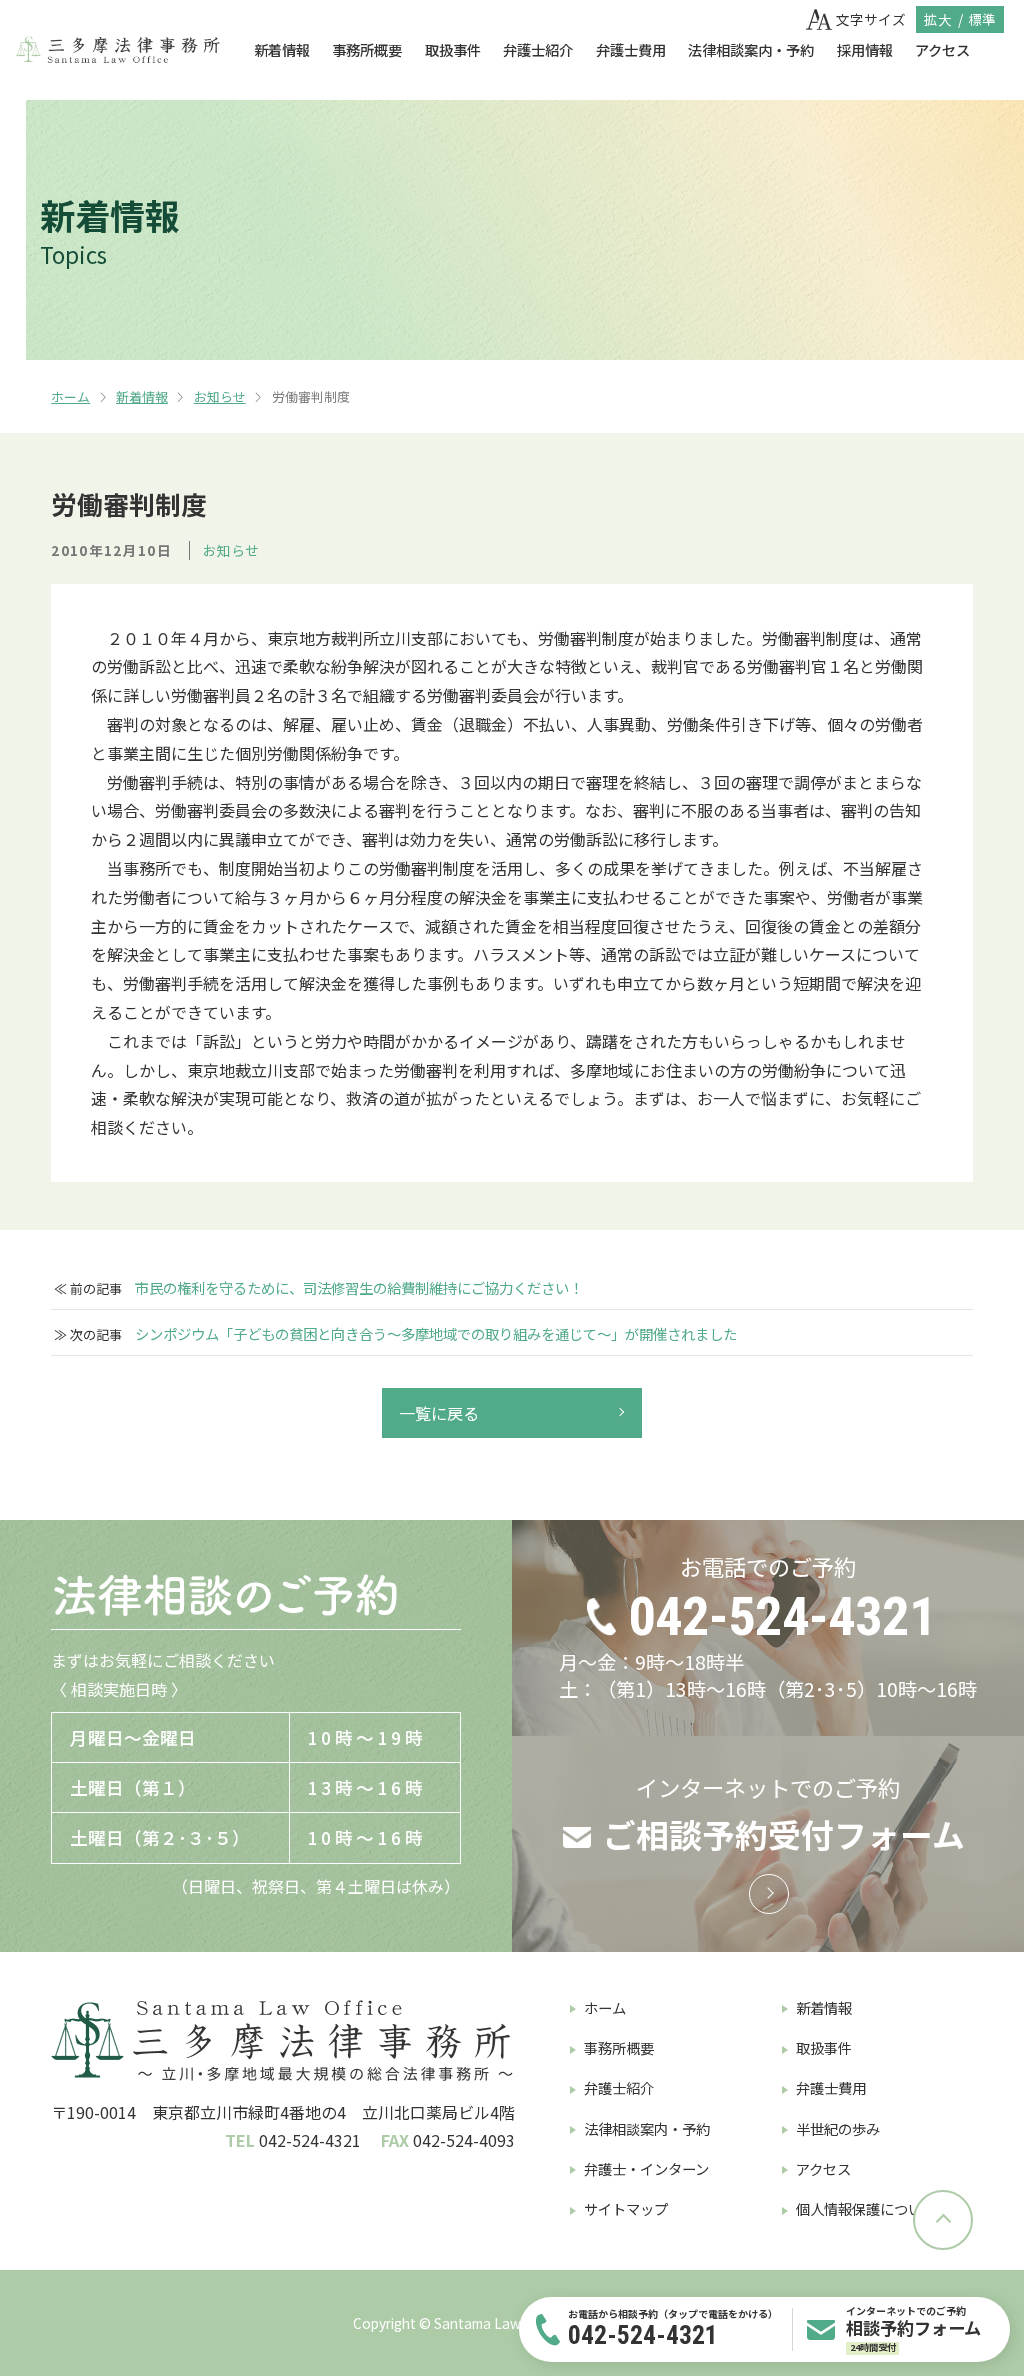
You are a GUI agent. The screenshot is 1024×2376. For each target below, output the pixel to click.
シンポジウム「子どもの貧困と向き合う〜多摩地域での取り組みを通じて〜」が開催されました (436, 1334)
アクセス (942, 49)
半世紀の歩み (838, 2128)
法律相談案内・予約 (751, 49)
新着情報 (282, 49)
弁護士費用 (631, 49)
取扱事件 (453, 49)
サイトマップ (626, 2208)
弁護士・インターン (646, 2168)
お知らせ (220, 396)
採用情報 (865, 49)
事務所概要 (367, 49)
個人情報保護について (866, 2208)
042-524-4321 (782, 1616)
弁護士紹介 (538, 49)
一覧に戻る (439, 1413)
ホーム (70, 396)
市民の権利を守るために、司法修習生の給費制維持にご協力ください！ (359, 1288)
